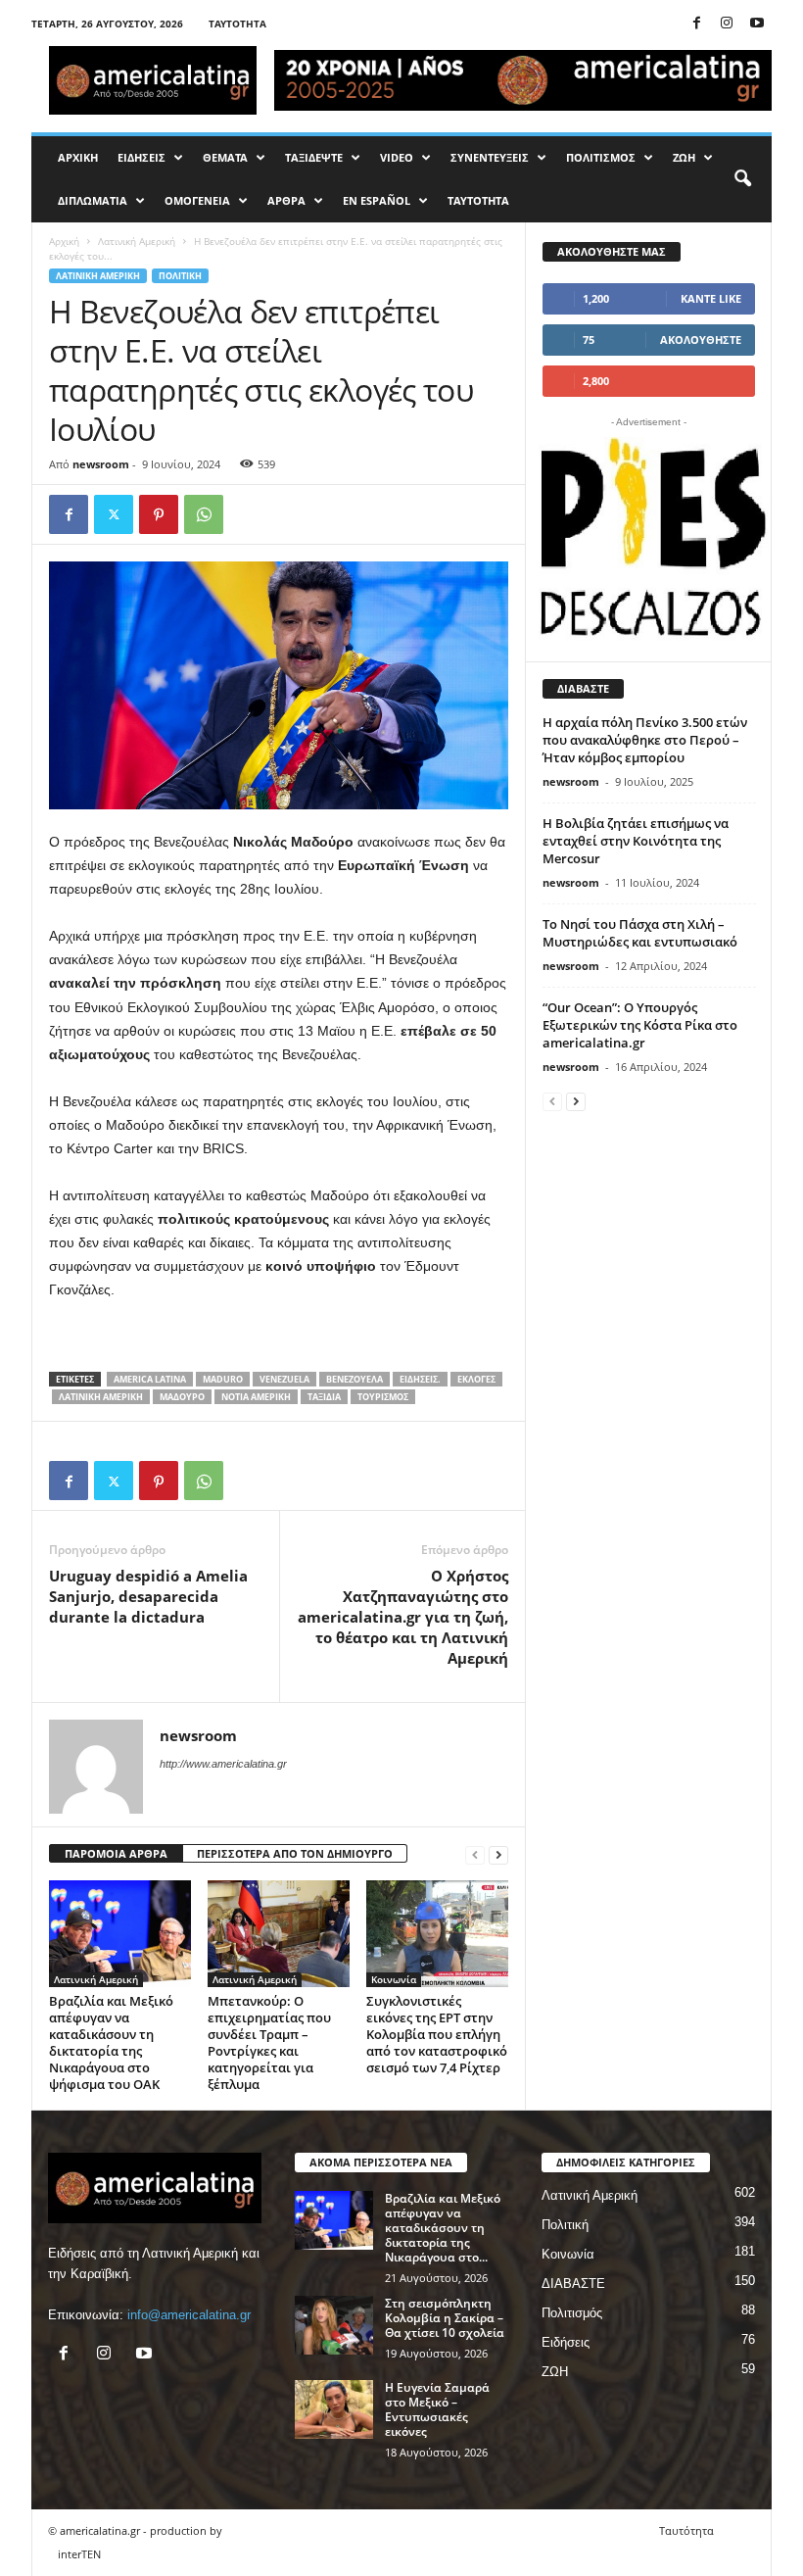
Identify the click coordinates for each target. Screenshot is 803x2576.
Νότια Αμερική (256, 1397)
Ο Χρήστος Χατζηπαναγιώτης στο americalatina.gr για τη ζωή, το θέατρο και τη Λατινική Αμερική (403, 1617)
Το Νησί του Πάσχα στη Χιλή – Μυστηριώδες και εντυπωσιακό (640, 933)
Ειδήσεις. (420, 1379)
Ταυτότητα (237, 24)
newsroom (101, 464)
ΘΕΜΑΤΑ (225, 157)
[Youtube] (757, 24)
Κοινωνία (394, 1979)
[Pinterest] (159, 514)
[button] (742, 179)
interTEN (79, 2554)
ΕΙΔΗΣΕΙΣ (142, 157)
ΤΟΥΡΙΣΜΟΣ (383, 1397)
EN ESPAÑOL (377, 200)
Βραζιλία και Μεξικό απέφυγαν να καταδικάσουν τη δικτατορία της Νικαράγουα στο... (443, 2228)
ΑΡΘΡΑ (286, 200)
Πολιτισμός (572, 2313)
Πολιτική (180, 276)
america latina (150, 1379)
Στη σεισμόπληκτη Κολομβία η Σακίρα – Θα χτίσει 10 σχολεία (445, 2318)
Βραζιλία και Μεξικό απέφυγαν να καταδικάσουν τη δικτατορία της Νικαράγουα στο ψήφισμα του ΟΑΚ (111, 2042)
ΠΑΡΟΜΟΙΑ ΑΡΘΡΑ (116, 1853)
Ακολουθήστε (701, 340)
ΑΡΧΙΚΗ (78, 157)
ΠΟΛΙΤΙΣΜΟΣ (601, 157)
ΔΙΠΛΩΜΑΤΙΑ (93, 200)
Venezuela (284, 1379)
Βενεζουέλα (354, 1379)
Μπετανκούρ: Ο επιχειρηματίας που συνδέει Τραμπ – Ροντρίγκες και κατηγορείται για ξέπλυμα (269, 2042)
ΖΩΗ (684, 157)
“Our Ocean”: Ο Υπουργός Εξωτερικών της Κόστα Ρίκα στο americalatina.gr (640, 1025)
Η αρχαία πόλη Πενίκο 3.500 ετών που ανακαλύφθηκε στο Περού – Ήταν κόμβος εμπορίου (645, 740)
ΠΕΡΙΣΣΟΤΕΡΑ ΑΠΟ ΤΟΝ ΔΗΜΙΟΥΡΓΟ (295, 1853)
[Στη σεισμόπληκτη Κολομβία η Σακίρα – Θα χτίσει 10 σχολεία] (334, 2325)
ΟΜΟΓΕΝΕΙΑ (197, 200)
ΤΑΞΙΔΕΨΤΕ (314, 157)
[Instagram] (727, 24)
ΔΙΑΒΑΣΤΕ (573, 2284)
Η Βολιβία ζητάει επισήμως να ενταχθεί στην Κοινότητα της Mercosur (636, 841)
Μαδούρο (182, 1397)
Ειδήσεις (566, 2342)
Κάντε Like (711, 298)
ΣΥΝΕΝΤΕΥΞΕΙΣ (490, 157)
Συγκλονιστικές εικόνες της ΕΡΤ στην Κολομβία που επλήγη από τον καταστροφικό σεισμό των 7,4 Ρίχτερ (437, 2034)
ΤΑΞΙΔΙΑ (324, 1397)
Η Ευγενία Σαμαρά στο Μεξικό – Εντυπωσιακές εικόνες (437, 2409)
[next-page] (498, 1854)
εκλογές (476, 1379)
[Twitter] (114, 514)
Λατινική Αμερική (137, 241)
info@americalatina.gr (189, 2315)
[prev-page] (475, 1854)
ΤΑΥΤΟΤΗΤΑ (478, 200)
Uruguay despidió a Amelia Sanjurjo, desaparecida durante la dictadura (148, 1596)
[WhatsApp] (204, 514)
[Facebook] (696, 24)
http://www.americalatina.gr (223, 1764)
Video (397, 157)
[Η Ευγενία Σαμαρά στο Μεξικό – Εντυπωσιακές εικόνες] (334, 2409)
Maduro (223, 1379)
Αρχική (64, 241)
